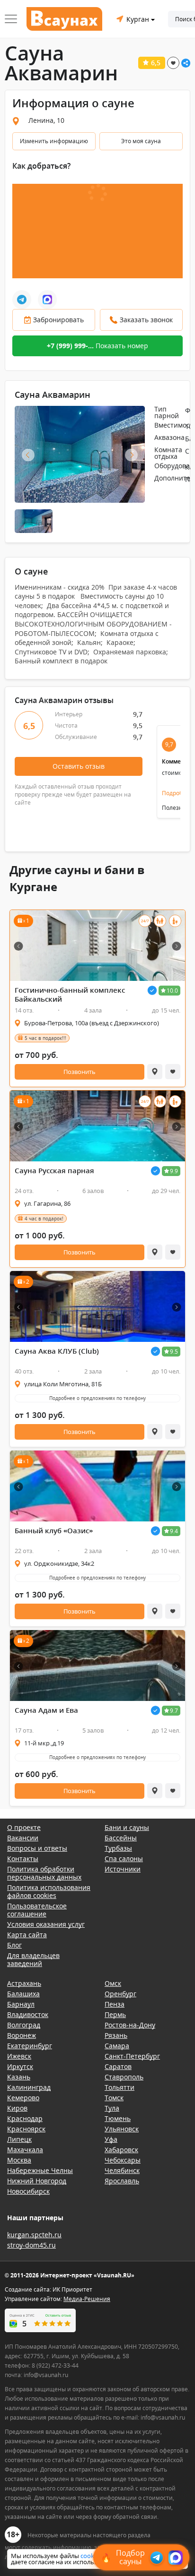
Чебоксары (123, 2160)
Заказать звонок (146, 320)
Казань (19, 2077)
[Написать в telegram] (22, 300)
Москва (19, 2160)
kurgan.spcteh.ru (34, 2235)
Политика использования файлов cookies (49, 1891)
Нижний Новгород (37, 2181)
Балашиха (23, 1994)
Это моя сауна (141, 141)
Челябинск (122, 2170)
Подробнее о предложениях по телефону (97, 1398)
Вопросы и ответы (37, 1848)
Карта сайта (27, 1935)
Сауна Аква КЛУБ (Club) (57, 1351)
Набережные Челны (40, 2170)
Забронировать (58, 320)
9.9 (174, 1171)
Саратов (118, 2066)
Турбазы (118, 1848)
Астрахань (24, 1983)
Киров (17, 2108)
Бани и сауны (127, 1827)
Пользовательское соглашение (37, 1910)
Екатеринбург (30, 2046)
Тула (112, 2108)
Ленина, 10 (46, 120)
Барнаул (21, 2004)
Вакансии (23, 1838)
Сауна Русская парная (54, 1171)
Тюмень (118, 2118)
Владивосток (28, 2014)
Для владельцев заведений (33, 1959)
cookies (91, 2556)
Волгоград (24, 2025)
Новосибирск (28, 2191)
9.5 (174, 1352)
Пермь (115, 2014)
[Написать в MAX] (47, 300)
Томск (114, 2098)
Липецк (19, 2139)
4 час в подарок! (44, 1219)
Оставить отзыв (79, 766)
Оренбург (120, 1994)
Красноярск (26, 2129)
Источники (123, 1869)
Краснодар (25, 2118)
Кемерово (23, 2098)
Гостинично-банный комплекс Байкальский (70, 995)
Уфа (111, 2139)
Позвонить (80, 1072)
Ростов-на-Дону (130, 2025)
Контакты (23, 1859)
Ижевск (19, 2056)
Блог (14, 1945)
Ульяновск (122, 2129)
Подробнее (177, 793)
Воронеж (22, 2035)
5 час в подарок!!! (45, 1038)
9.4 (174, 1531)
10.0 (172, 991)
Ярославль (122, 2181)
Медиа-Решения (87, 2299)
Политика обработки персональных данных (44, 1873)
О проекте (24, 1827)
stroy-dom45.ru (31, 2245)
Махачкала (25, 2150)
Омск (113, 1983)
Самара (117, 2046)
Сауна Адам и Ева (46, 1710)
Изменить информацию (54, 141)
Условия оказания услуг (46, 1924)
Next (131, 455)
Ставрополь (124, 2077)
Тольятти (120, 2087)
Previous (28, 455)
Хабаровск (121, 2150)
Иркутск (20, 2066)
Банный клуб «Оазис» (54, 1531)
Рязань (116, 2035)
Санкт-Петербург (132, 2056)
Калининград (29, 2087)
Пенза (115, 2004)
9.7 (174, 1711)
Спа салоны (124, 1859)
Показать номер (97, 346)
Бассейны (121, 1838)
